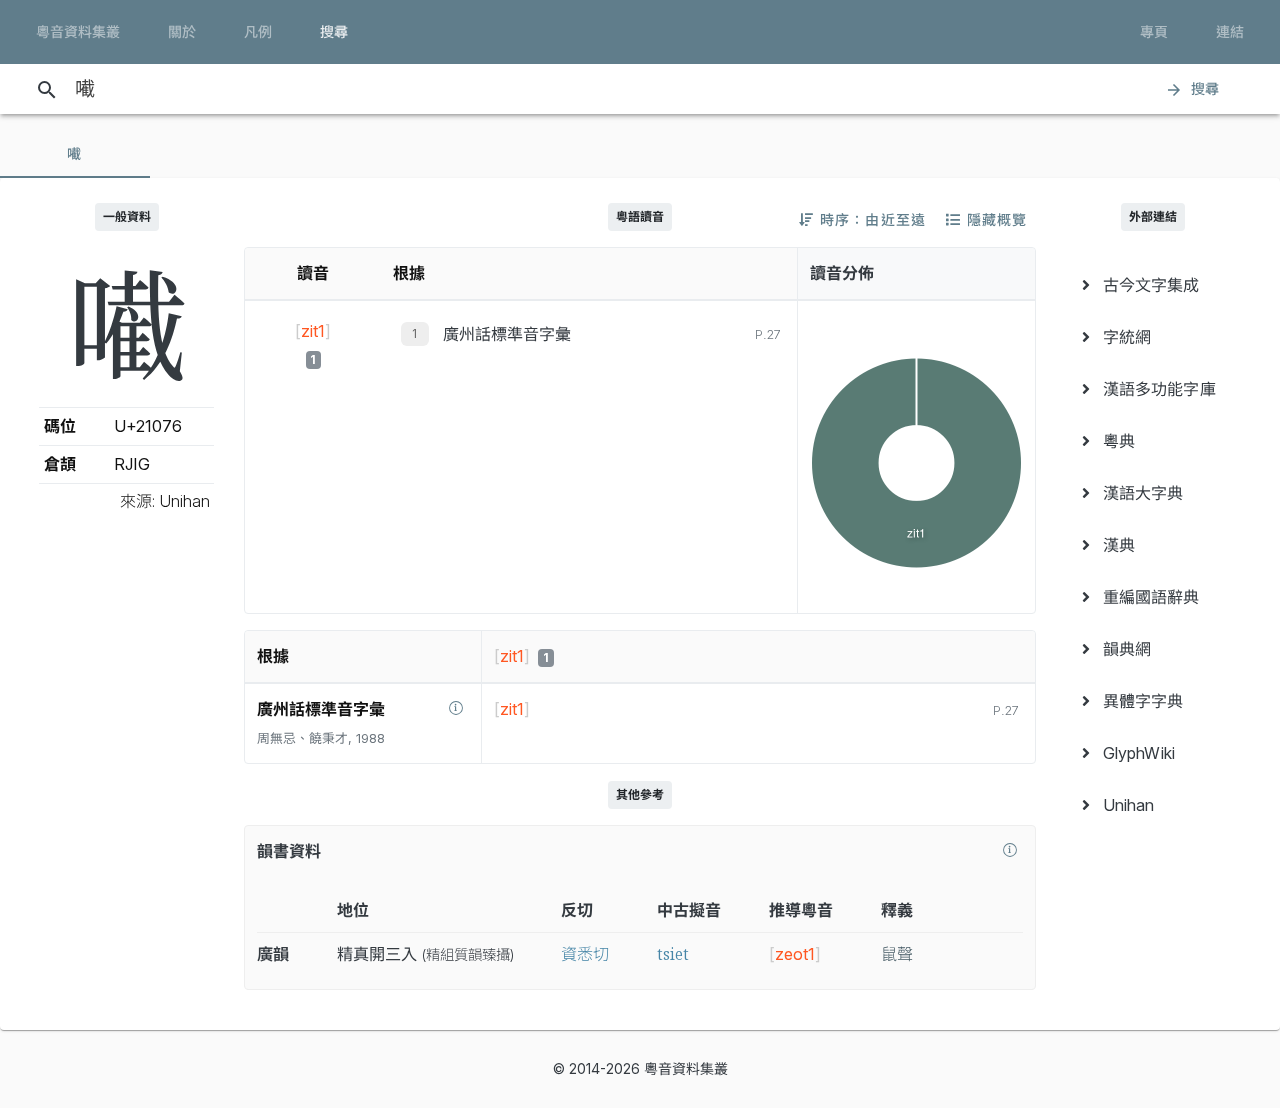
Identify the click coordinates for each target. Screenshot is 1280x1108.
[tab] (75, 154)
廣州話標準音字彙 (507, 334)
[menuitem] (1153, 285)
